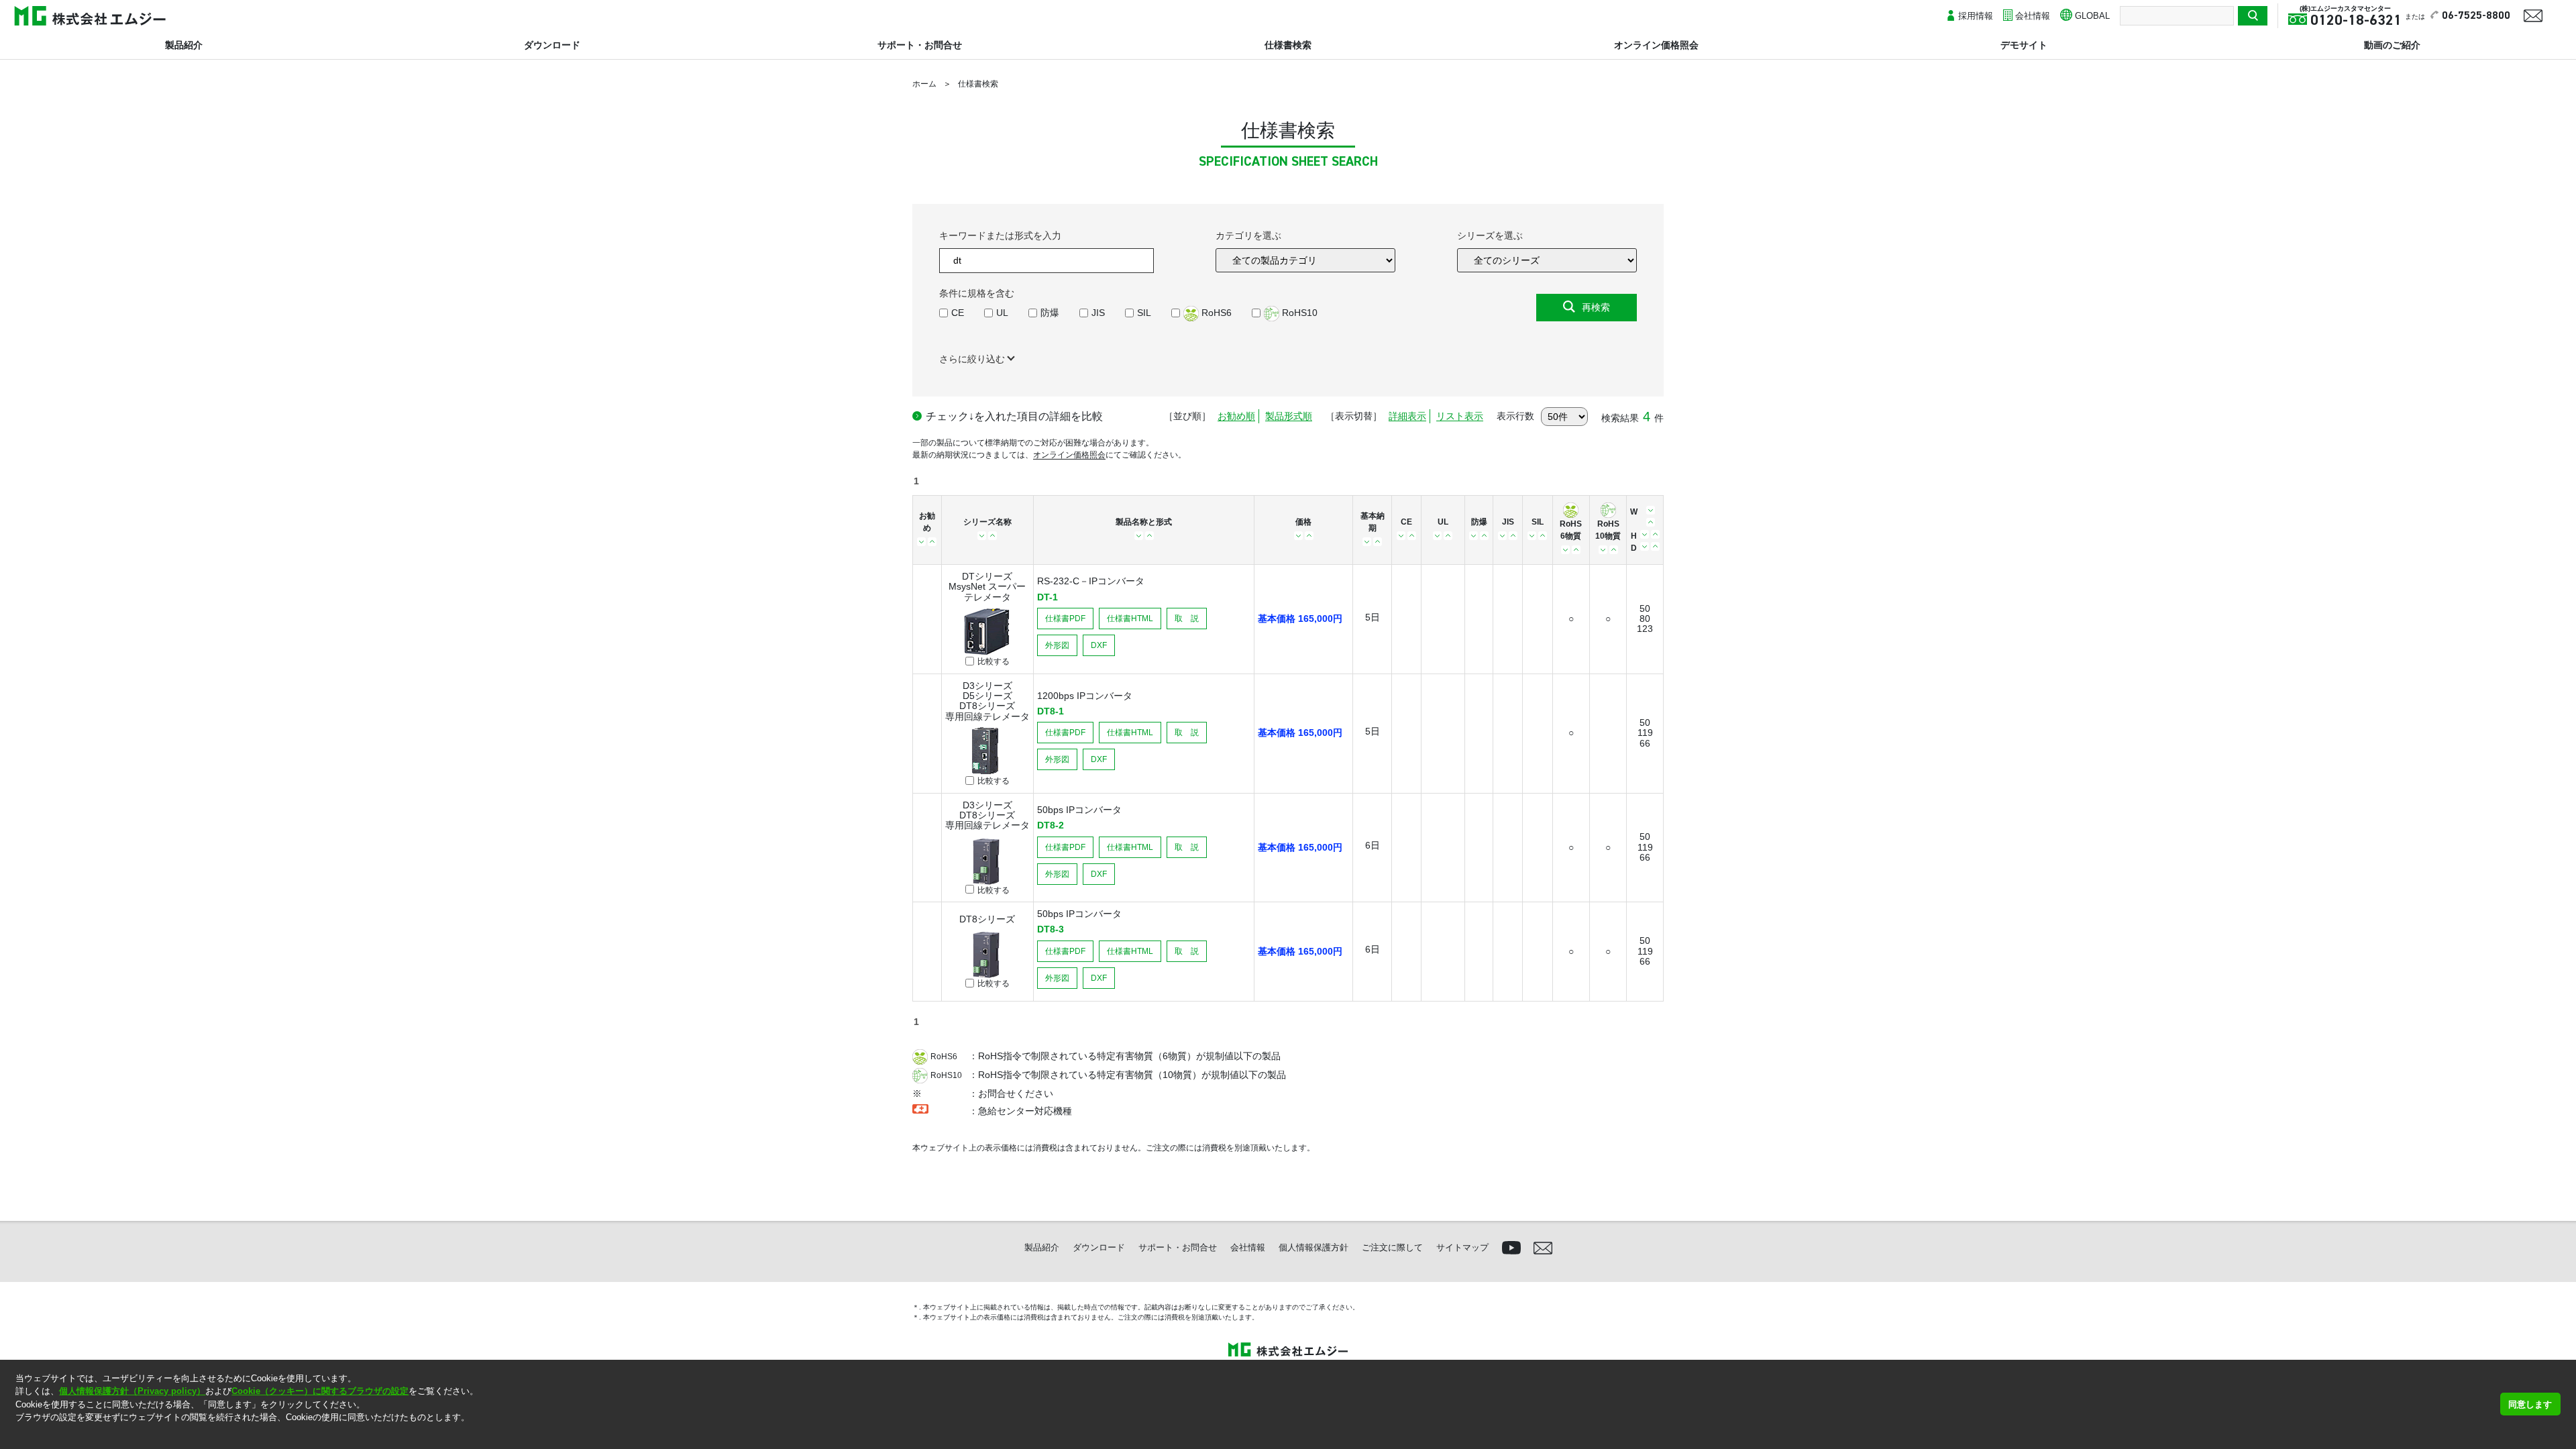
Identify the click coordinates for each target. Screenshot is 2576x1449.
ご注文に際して (1392, 1247)
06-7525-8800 (2476, 16)
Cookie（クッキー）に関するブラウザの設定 (320, 1391)
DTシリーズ (987, 576)
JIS (1098, 313)
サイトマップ (1462, 1247)
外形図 (1057, 645)
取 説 (1187, 619)
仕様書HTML (1130, 619)
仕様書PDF (1065, 619)
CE (958, 313)
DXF (1099, 645)
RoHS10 (1298, 313)
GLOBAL (2092, 16)
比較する (994, 662)
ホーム (924, 84)
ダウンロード (552, 45)
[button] (17, 1435)
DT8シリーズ (987, 706)
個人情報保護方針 (1313, 1247)
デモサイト (2024, 45)
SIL (1144, 313)
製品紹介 (184, 45)
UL (1002, 313)
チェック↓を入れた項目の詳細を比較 (1014, 416)
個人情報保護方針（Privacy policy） (132, 1391)
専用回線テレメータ (987, 716)
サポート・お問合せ (920, 45)
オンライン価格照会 (1656, 45)
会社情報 (2033, 16)
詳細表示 (1407, 416)
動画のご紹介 (2392, 45)
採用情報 (1976, 16)
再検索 (1596, 307)
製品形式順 (1289, 416)
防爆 (1050, 313)
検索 (2253, 16)
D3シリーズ (987, 686)
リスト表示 (1460, 416)
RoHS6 (1215, 313)
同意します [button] (2530, 1404)
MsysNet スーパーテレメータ (987, 591)
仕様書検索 (1288, 45)
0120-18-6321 (2356, 21)
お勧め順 (1236, 416)
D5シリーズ (987, 696)
